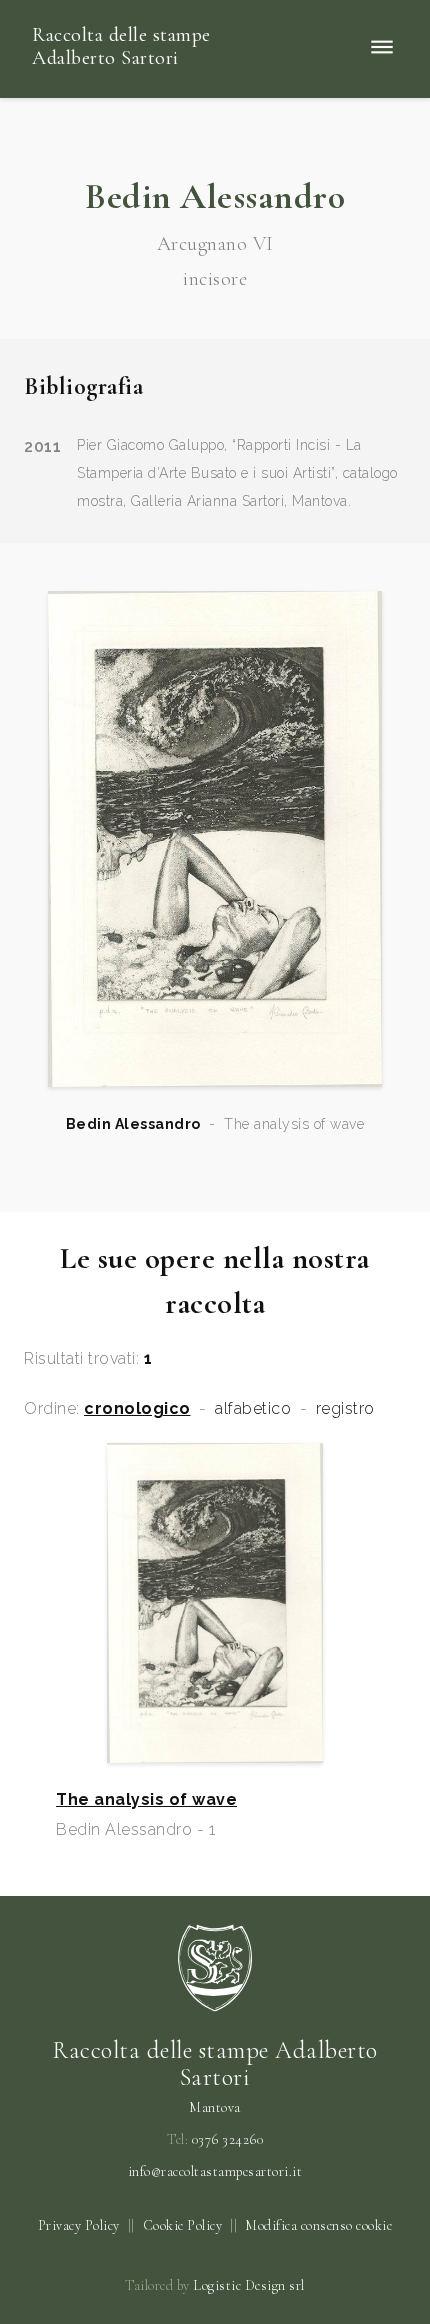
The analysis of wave (146, 1800)
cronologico (137, 1409)
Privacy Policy (79, 2225)
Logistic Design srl (249, 2285)
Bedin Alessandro (133, 1124)
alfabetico (253, 1409)
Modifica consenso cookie (318, 2225)
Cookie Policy (183, 2225)
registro (345, 1409)
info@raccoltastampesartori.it (215, 2172)
